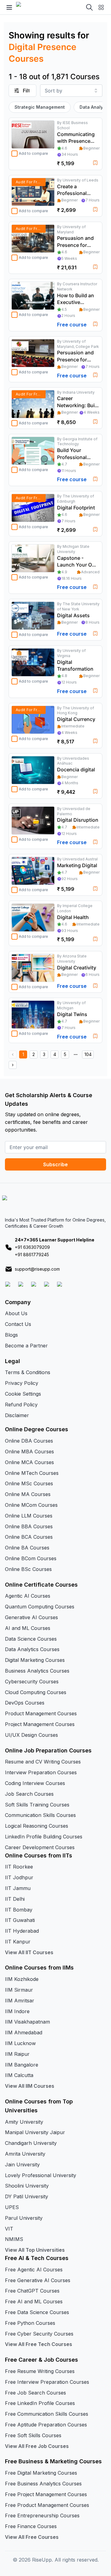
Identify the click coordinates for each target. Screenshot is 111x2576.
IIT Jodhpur (19, 1877)
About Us (16, 1313)
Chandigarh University (31, 2143)
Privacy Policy (22, 1383)
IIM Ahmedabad (24, 2032)
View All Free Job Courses (37, 2446)
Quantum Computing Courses (40, 1607)
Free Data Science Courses (37, 2312)
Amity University (24, 2122)
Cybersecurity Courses (32, 1682)
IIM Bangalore (22, 2065)
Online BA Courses (27, 1548)
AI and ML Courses (28, 1628)
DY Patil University (27, 2196)
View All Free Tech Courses (39, 2344)
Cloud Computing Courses (36, 1692)
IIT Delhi (15, 1899)
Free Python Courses (30, 2323)
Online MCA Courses (29, 1462)
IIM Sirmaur (19, 1990)
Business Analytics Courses (37, 1671)
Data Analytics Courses (32, 1649)
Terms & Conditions (28, 1372)
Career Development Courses (40, 1847)
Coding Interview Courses (35, 1783)
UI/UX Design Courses (31, 1735)
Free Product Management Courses (47, 2505)
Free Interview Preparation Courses (47, 2382)
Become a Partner (26, 1346)
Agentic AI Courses (28, 1596)
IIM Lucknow (20, 2043)
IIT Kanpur (18, 1942)
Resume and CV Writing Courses (43, 1762)
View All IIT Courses (29, 1952)
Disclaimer (17, 1415)
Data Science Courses (31, 1639)
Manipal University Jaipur (35, 2132)
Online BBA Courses (29, 1526)
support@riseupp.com (37, 1269)
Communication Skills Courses (40, 1815)
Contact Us (18, 1324)
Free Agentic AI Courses (34, 2270)
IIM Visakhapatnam (27, 2022)
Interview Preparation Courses (41, 1772)
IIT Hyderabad (22, 1931)
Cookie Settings (23, 1394)
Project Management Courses (40, 1724)
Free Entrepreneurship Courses (42, 2516)
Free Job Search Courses (35, 2393)
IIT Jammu (18, 1888)
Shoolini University (27, 2186)
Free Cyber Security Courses (39, 2334)
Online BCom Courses (31, 1558)
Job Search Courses (29, 1794)
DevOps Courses (25, 1703)
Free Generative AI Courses (38, 2280)
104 (88, 1054)
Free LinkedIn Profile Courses (40, 2403)
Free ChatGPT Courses (32, 2291)
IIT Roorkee (19, 1867)
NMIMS (14, 2239)
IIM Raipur (17, 2054)
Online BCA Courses (29, 1537)
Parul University (24, 2218)
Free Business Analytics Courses (43, 2484)
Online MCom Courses (31, 1505)
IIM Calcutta (19, 2075)
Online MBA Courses (29, 1452)
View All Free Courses (32, 2537)
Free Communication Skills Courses (47, 2414)
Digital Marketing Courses (35, 1660)
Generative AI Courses (31, 1617)
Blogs (11, 1335)
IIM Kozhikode (22, 1979)
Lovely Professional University (41, 2175)
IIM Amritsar (20, 2001)
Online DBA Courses (29, 1441)
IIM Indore (17, 2011)
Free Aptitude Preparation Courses (46, 2425)
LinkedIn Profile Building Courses (44, 1837)
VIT (9, 2229)
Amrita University (25, 2154)
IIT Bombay (19, 1910)
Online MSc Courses (29, 1483)
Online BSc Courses (28, 1569)
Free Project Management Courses (46, 2494)
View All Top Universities (35, 2250)
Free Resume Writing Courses (40, 2371)
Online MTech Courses (32, 1473)
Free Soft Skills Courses (33, 2435)
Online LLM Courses (29, 1516)
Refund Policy (21, 1405)
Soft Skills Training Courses (37, 1805)
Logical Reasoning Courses (37, 1826)
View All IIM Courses (30, 2086)
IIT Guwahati (20, 1920)
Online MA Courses (28, 1494)
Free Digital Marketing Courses (41, 2473)
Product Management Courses (41, 1713)
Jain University (22, 2165)
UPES (12, 2207)
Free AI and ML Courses (34, 2301)
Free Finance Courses (31, 2526)
